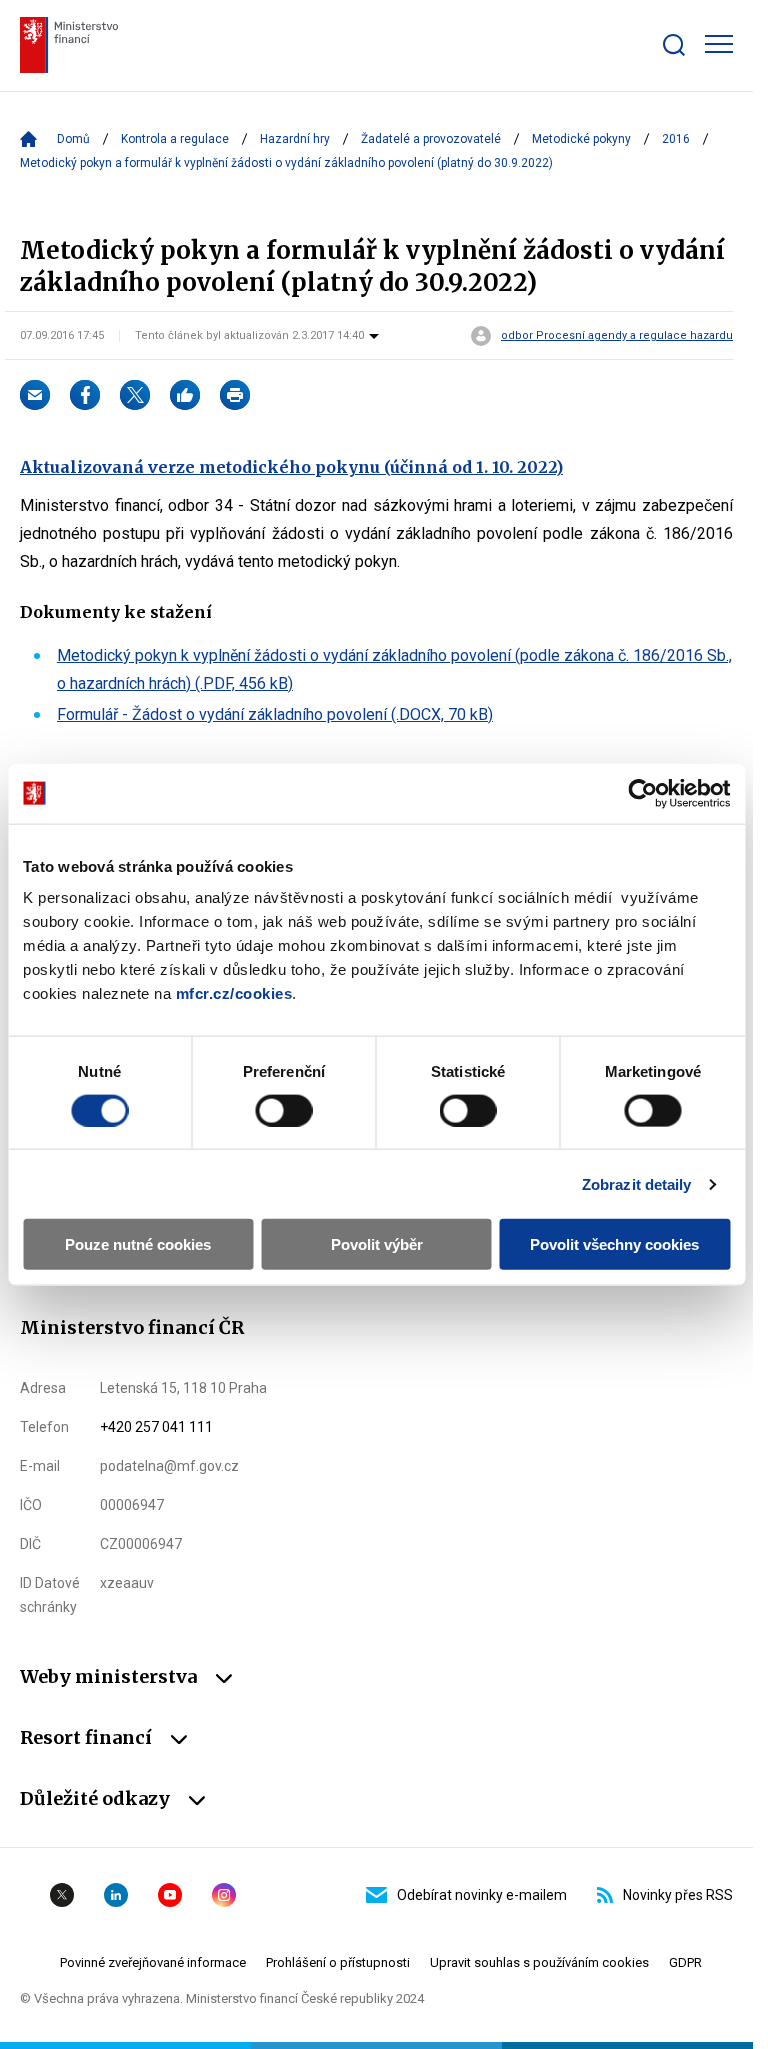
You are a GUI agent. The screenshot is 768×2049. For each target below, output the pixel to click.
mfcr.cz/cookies (234, 993)
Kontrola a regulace (175, 139)
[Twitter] (135, 395)
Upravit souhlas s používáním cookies (539, 1962)
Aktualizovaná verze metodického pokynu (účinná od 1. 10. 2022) (291, 467)
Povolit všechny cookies (614, 1244)
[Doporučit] (185, 395)
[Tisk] (235, 395)
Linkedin (116, 1895)
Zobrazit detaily (637, 1183)
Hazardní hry (295, 139)
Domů (73, 139)
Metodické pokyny (581, 139)
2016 (676, 139)
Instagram (224, 1895)
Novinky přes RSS (678, 1895)
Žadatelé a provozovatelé (431, 139)
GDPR (685, 1962)
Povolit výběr (377, 1244)
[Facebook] (85, 395)
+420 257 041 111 (156, 1427)
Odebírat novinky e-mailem (482, 1895)
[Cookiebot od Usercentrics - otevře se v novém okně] (642, 793)
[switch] (283, 1110)
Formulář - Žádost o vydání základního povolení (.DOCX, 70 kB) (275, 714)
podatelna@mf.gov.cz (169, 1466)
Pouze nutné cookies (138, 1244)
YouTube (170, 1895)
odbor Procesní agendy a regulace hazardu (617, 336)
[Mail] (35, 395)
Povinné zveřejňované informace (153, 1962)
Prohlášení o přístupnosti (338, 1962)
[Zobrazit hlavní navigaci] (719, 44)
